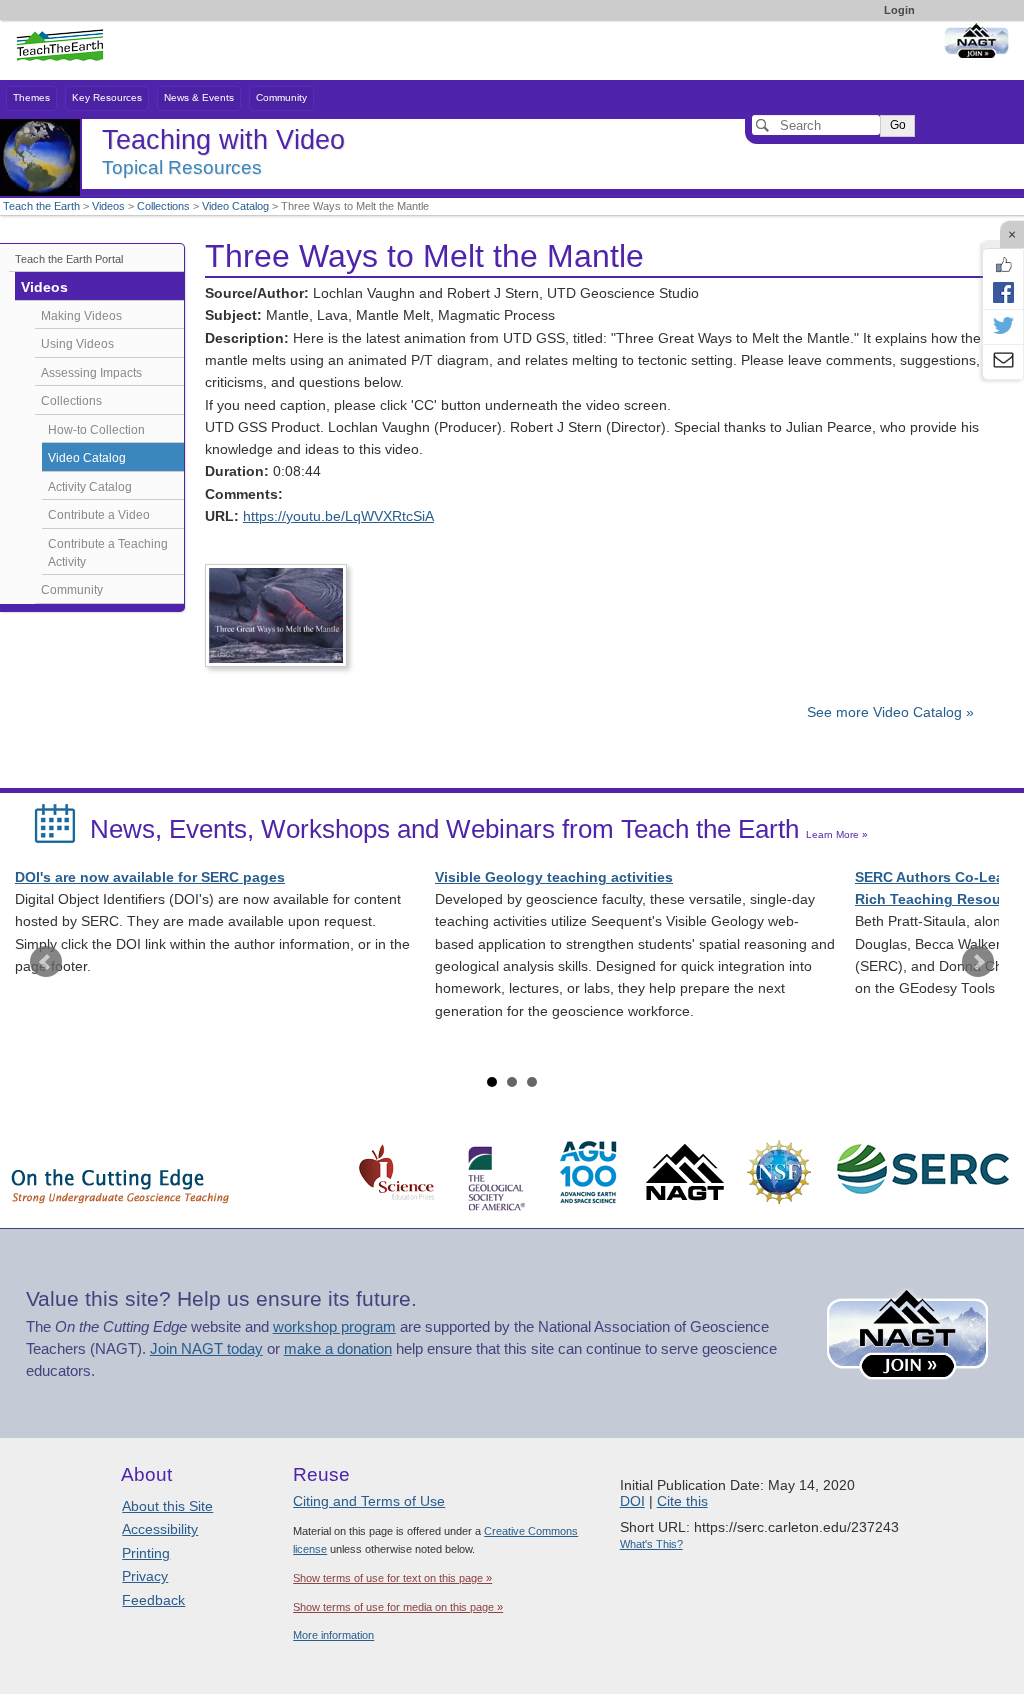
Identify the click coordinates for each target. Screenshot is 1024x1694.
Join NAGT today (206, 1349)
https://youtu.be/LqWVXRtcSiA (338, 516)
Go (898, 125)
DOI (632, 1501)
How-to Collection (96, 430)
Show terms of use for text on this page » (392, 1578)
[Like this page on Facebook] (1003, 265)
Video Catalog (235, 206)
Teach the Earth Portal (69, 259)
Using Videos (77, 344)
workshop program (334, 1327)
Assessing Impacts (91, 373)
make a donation (338, 1349)
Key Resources (107, 97)
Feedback (153, 1600)
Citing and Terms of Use (369, 1501)
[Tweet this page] (1003, 327)
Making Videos (81, 316)
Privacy (145, 1576)
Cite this (682, 1501)
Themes (31, 97)
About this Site (167, 1506)
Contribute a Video (99, 515)
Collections (163, 206)
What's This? (651, 1544)
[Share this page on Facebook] (1003, 292)
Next (978, 962)
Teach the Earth (41, 206)
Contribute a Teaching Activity (108, 553)
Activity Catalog (90, 487)
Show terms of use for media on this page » (398, 1607)
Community (281, 97)
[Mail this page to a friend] (1003, 362)
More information (333, 1635)
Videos (108, 206)
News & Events (199, 97)
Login (899, 10)
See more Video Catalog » (890, 712)
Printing (146, 1553)
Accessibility (160, 1529)
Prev (46, 962)
